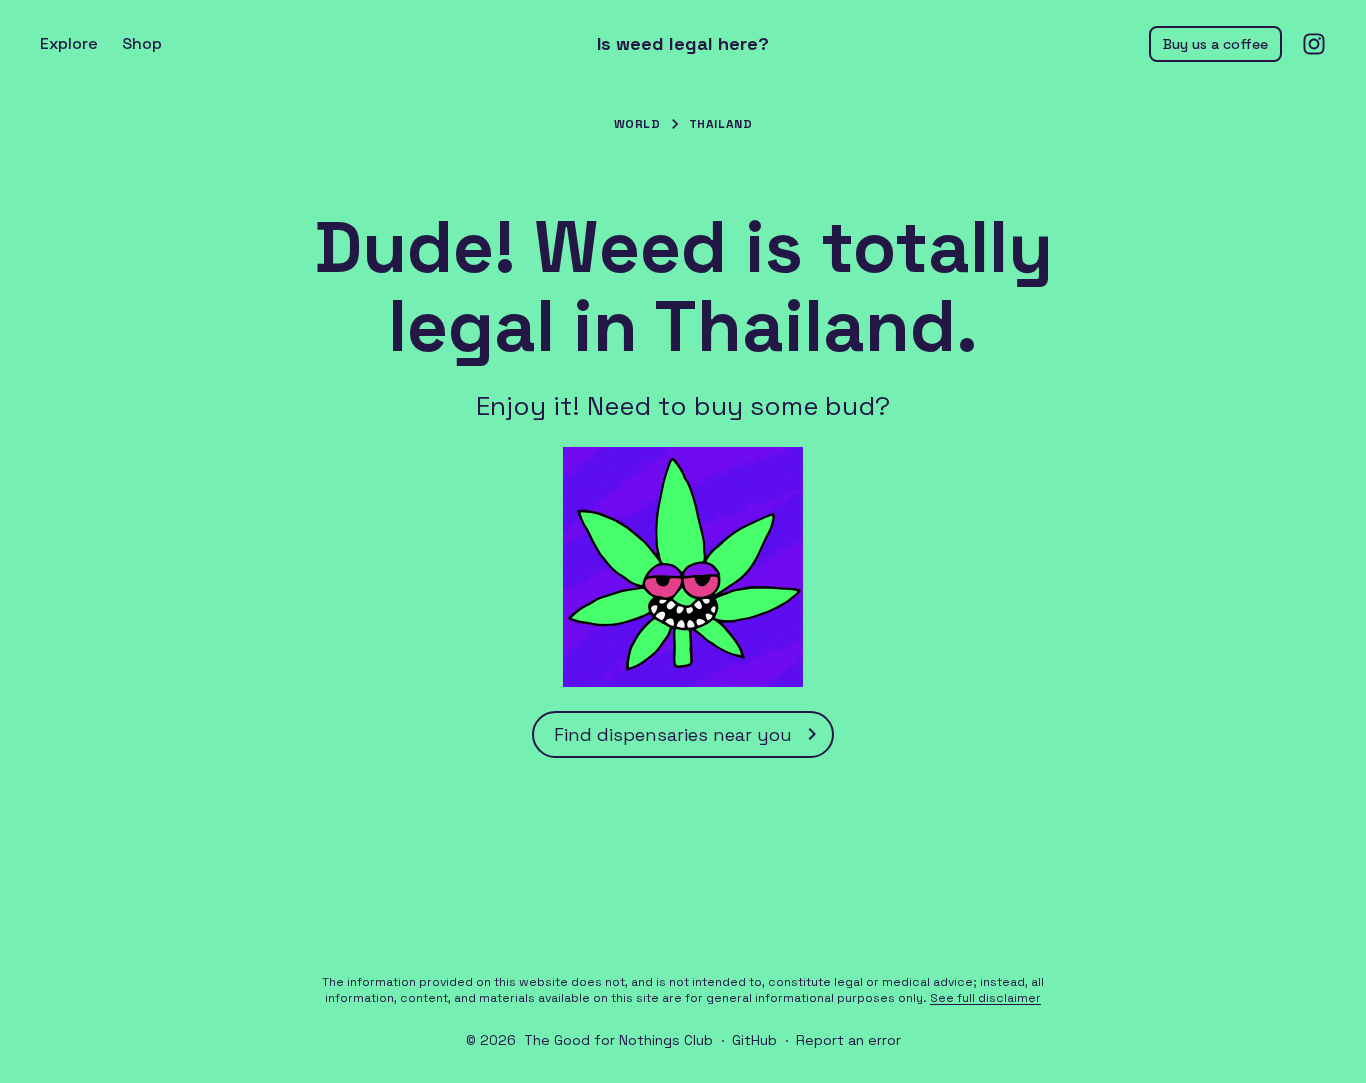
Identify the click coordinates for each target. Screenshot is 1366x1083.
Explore (69, 43)
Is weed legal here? (683, 44)
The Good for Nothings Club (618, 1040)
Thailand (721, 124)
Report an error (848, 1040)
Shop (142, 43)
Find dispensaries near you (673, 734)
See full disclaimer (985, 998)
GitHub (754, 1040)
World (637, 124)
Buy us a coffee (1215, 44)
